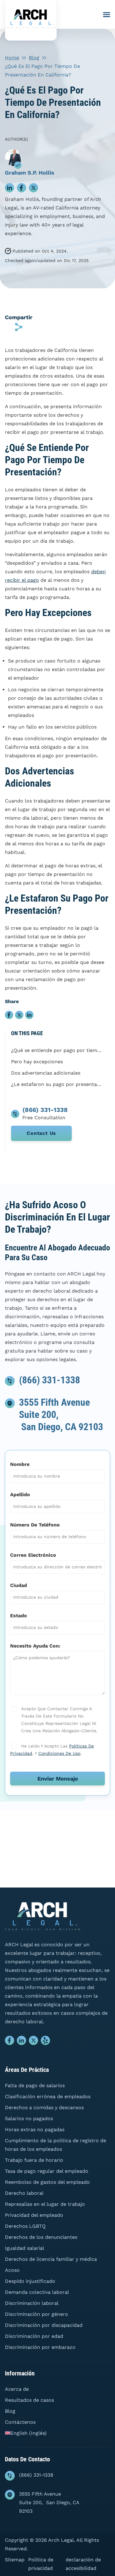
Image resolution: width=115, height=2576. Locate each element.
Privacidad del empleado (34, 2215)
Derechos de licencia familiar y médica (51, 2259)
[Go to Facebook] (10, 2042)
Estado (19, 1616)
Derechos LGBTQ (25, 2226)
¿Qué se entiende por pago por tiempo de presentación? (57, 1050)
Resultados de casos (29, 2400)
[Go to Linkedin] (22, 2042)
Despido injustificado (30, 2281)
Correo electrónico (33, 1555)
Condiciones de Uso (59, 1753)
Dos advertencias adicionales (46, 1073)
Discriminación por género (36, 2314)
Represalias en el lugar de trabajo (45, 2204)
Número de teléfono (35, 1525)
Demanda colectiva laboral (37, 2292)
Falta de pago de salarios (35, 2085)
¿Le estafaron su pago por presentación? (57, 1084)
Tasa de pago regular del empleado (47, 2171)
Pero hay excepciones (37, 1062)
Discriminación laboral (32, 2303)
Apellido (20, 1495)
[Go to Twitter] (34, 2042)
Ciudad (19, 1585)
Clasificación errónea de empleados (48, 2096)
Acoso (12, 2270)
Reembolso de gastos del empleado (47, 2182)
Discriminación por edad (34, 2336)
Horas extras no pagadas (35, 2129)
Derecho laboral (24, 2193)
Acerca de (17, 2389)
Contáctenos (20, 2422)
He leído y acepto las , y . (52, 1750)
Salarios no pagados (29, 2118)
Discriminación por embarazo (40, 2347)
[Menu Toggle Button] (107, 15)
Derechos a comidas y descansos (44, 2107)
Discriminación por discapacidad (44, 2325)
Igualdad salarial (25, 2248)
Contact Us (41, 1133)
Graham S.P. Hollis (30, 173)
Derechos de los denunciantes (41, 2237)
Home (12, 58)
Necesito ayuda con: (35, 1646)
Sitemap (15, 2560)
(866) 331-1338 (50, 1380)
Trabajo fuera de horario (34, 2160)
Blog (34, 58)
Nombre (20, 1464)
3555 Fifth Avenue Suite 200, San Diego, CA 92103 (49, 2502)
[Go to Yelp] (46, 2042)
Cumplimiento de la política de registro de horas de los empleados (56, 2145)
